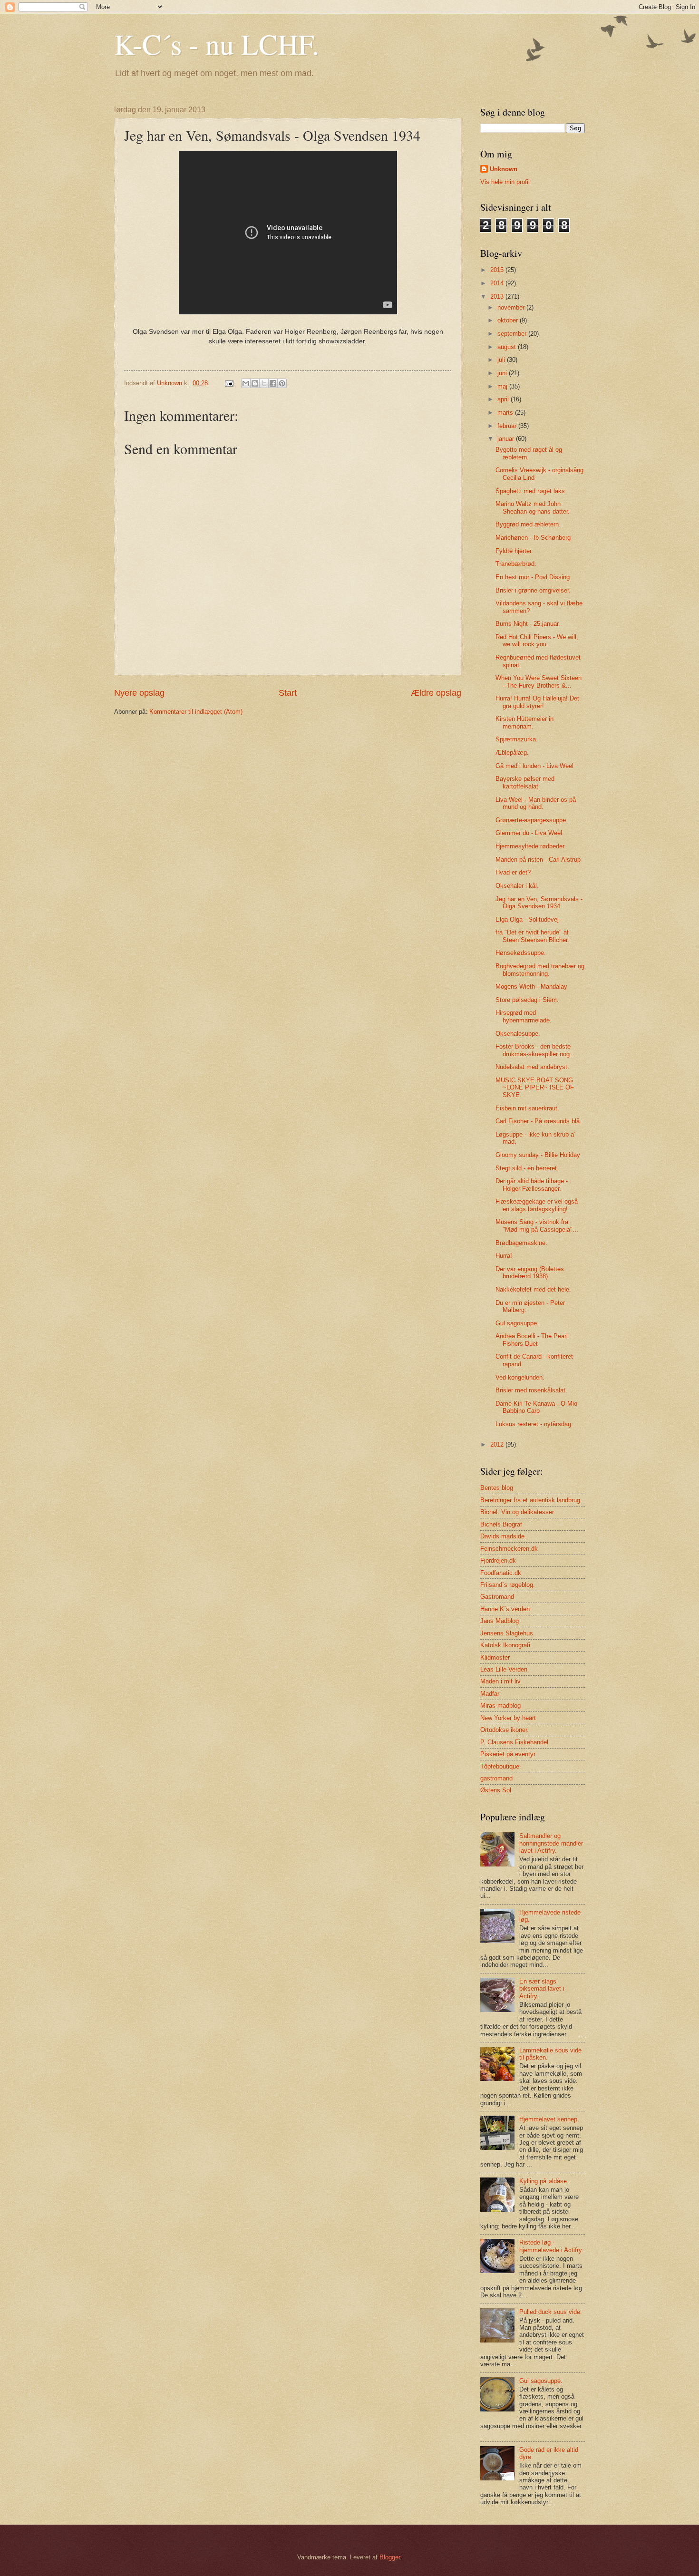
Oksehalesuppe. (518, 1034)
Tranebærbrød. (516, 564)
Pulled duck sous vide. (551, 2312)
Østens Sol (496, 1790)
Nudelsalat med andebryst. (532, 1067)
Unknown (504, 169)
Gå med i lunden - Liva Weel (534, 766)
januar (507, 439)
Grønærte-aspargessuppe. (532, 820)
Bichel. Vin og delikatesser (517, 1512)
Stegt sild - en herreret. (527, 1168)
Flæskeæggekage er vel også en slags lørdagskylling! (537, 1205)
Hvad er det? (513, 872)
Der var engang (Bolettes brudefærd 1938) (530, 1273)
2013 (498, 296)
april (504, 399)
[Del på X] (264, 383)
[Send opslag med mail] (229, 383)
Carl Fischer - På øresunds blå (538, 1121)
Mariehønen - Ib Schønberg (533, 538)
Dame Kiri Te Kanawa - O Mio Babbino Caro (536, 1407)
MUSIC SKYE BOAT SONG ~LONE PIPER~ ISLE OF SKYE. (535, 1088)
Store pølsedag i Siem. (527, 1000)
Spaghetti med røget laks (530, 491)
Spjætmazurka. (517, 739)
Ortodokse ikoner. (505, 1730)
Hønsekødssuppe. (521, 953)
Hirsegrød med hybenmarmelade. (524, 1016)
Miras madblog (500, 1706)
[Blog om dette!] (255, 383)
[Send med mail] (246, 383)
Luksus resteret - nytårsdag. (534, 1424)
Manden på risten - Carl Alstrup (538, 860)
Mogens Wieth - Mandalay (531, 987)
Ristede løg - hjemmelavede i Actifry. (551, 2246)
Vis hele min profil (505, 182)
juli (502, 360)
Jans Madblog (500, 1621)
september (513, 334)
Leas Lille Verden (504, 1669)
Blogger (390, 2557)
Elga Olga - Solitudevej (527, 919)
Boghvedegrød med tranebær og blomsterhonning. (540, 970)
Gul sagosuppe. (517, 1323)
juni (503, 373)
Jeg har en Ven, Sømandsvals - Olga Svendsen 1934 (539, 903)
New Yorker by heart (508, 1718)
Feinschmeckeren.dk (509, 1549)
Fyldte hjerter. (514, 551)
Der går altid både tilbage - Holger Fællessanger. (532, 1185)
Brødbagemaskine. (521, 1243)
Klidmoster (495, 1657)
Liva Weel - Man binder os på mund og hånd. (536, 803)
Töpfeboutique (500, 1766)
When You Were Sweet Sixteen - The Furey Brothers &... (539, 681)
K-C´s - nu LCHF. (217, 44)
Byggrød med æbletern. (528, 524)
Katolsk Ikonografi (505, 1645)
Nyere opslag (139, 693)
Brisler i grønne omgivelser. (533, 590)
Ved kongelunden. (520, 1377)
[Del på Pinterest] (282, 383)
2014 (498, 283)
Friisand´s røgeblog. (508, 1585)
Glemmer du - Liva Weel (529, 833)
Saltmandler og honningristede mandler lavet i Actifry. (551, 1843)
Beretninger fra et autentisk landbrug (530, 1500)
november (512, 307)
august (508, 347)
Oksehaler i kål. (517, 886)
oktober (509, 320)
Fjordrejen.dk (498, 1560)
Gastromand (497, 1597)
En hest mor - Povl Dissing (533, 577)
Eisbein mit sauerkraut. (527, 1108)
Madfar (490, 1694)
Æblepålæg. (512, 753)
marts (506, 413)
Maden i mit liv (500, 1681)
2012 (498, 1444)
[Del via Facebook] (273, 383)
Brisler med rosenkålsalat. (531, 1390)
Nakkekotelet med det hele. (533, 1289)
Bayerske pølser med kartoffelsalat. (525, 782)
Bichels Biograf (501, 1524)
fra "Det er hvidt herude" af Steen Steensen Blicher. (532, 936)
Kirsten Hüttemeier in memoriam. (524, 722)
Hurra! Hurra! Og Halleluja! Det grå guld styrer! (537, 702)
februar (508, 426)
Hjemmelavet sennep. (549, 2119)
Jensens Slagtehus (507, 1633)
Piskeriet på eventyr (508, 1754)
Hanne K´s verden (505, 1609)
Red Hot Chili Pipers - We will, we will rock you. (537, 641)
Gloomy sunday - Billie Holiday (538, 1155)
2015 (498, 270)
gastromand (496, 1778)
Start (288, 693)
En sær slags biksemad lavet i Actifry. (542, 1989)
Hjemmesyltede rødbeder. (531, 846)
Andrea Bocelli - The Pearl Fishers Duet (532, 1340)
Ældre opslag (436, 693)
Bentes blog (497, 1488)
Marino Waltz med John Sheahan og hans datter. (533, 507)
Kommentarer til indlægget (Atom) (196, 712)
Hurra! (504, 1256)
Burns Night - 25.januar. (528, 624)
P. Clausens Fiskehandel (514, 1742)
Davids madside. (503, 1536)
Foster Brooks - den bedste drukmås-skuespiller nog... (535, 1050)
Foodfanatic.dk (501, 1573)
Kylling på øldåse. (544, 2181)
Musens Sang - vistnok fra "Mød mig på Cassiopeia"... (537, 1225)
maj (503, 386)
